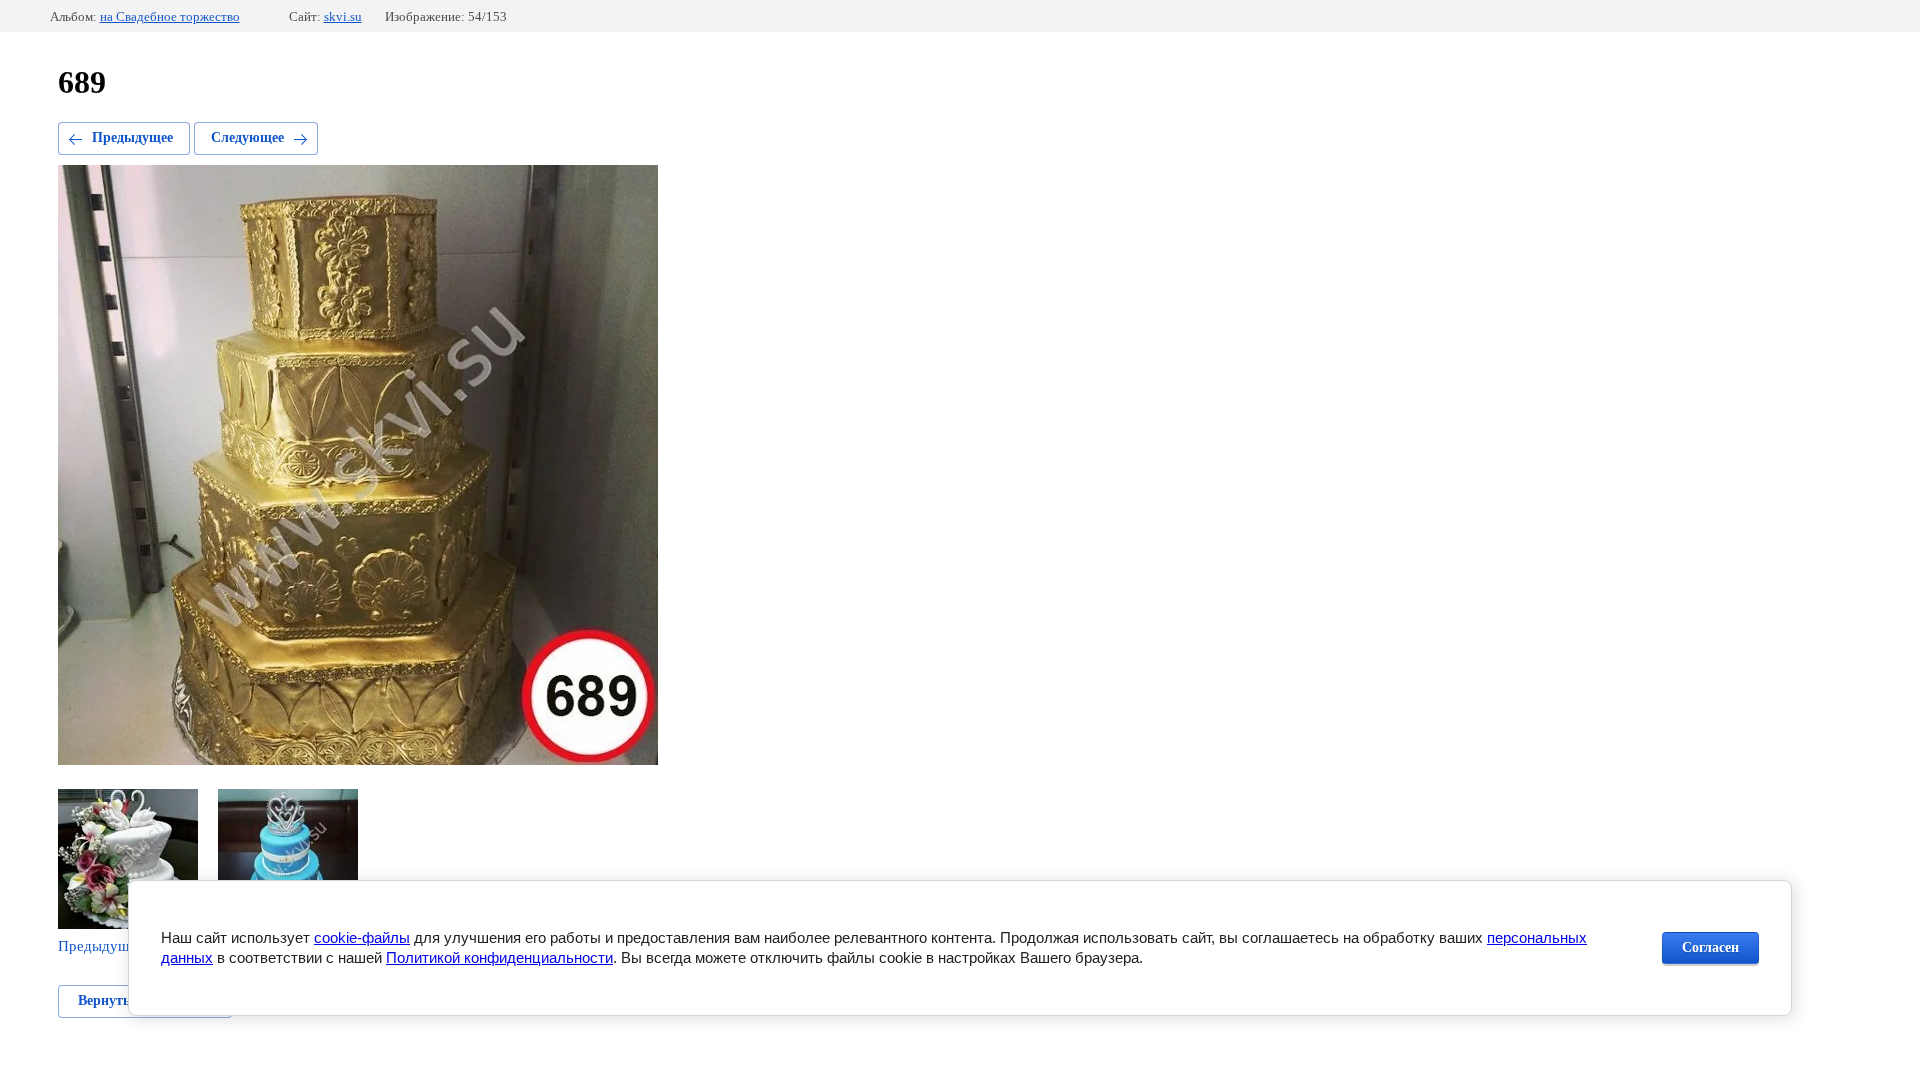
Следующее (247, 137)
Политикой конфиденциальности (499, 957)
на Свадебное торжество (170, 16)
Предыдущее (132, 137)
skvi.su (343, 16)
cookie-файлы (362, 937)
